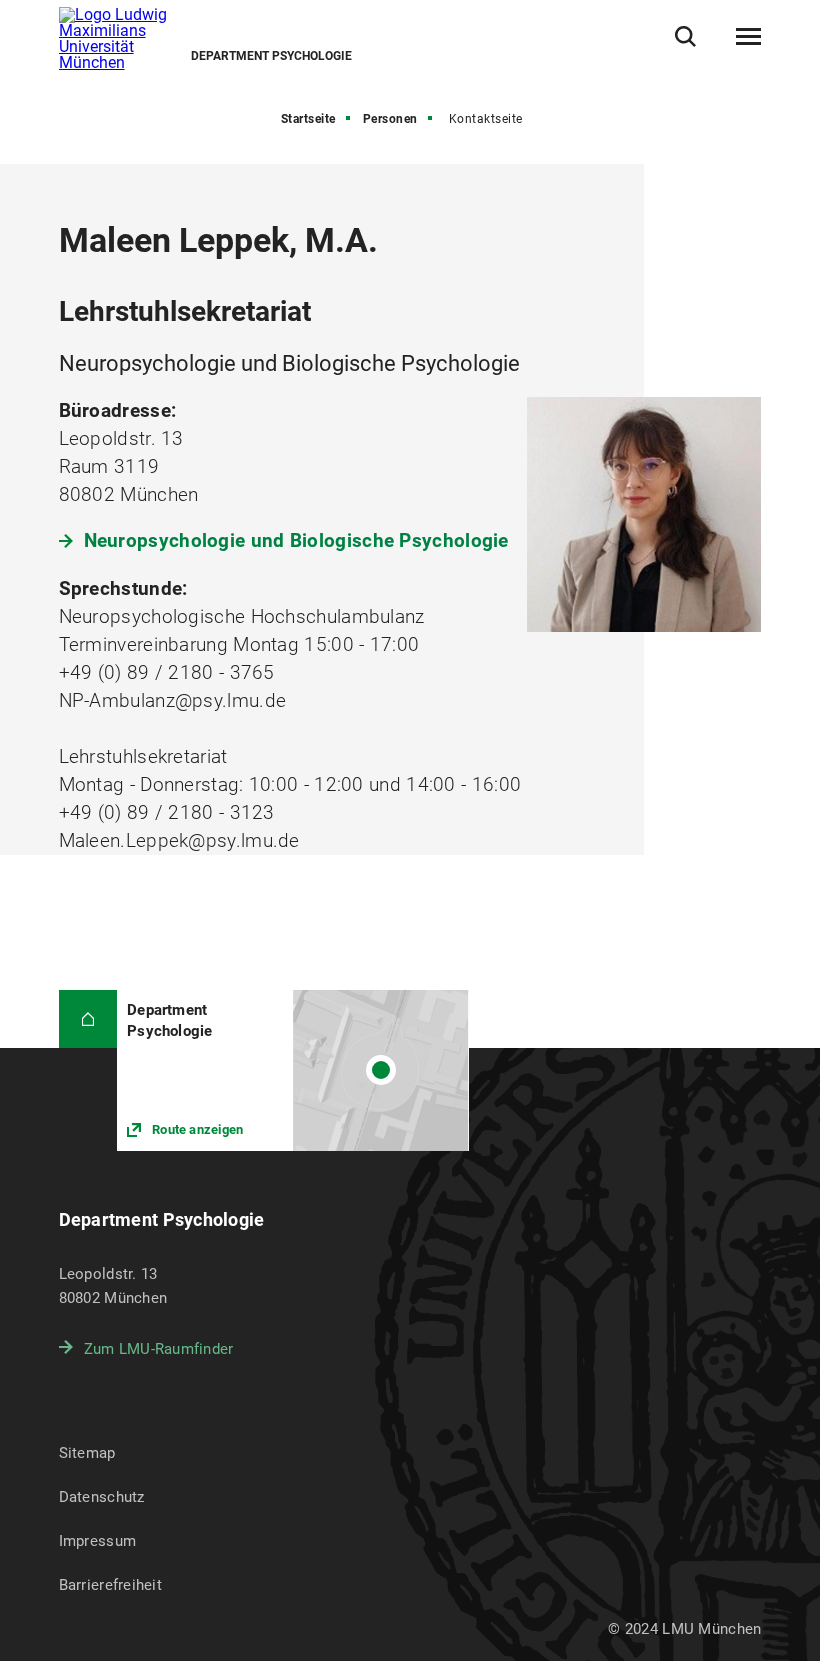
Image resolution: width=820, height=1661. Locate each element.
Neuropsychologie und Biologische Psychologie (296, 540)
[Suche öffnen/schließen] (685, 36)
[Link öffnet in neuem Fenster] (292, 1070)
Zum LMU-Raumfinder (159, 1349)
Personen (390, 119)
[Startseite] (88, 1019)
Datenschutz (102, 1497)
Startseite (308, 119)
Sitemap (87, 1453)
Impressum (98, 1541)
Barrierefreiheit (110, 1585)
